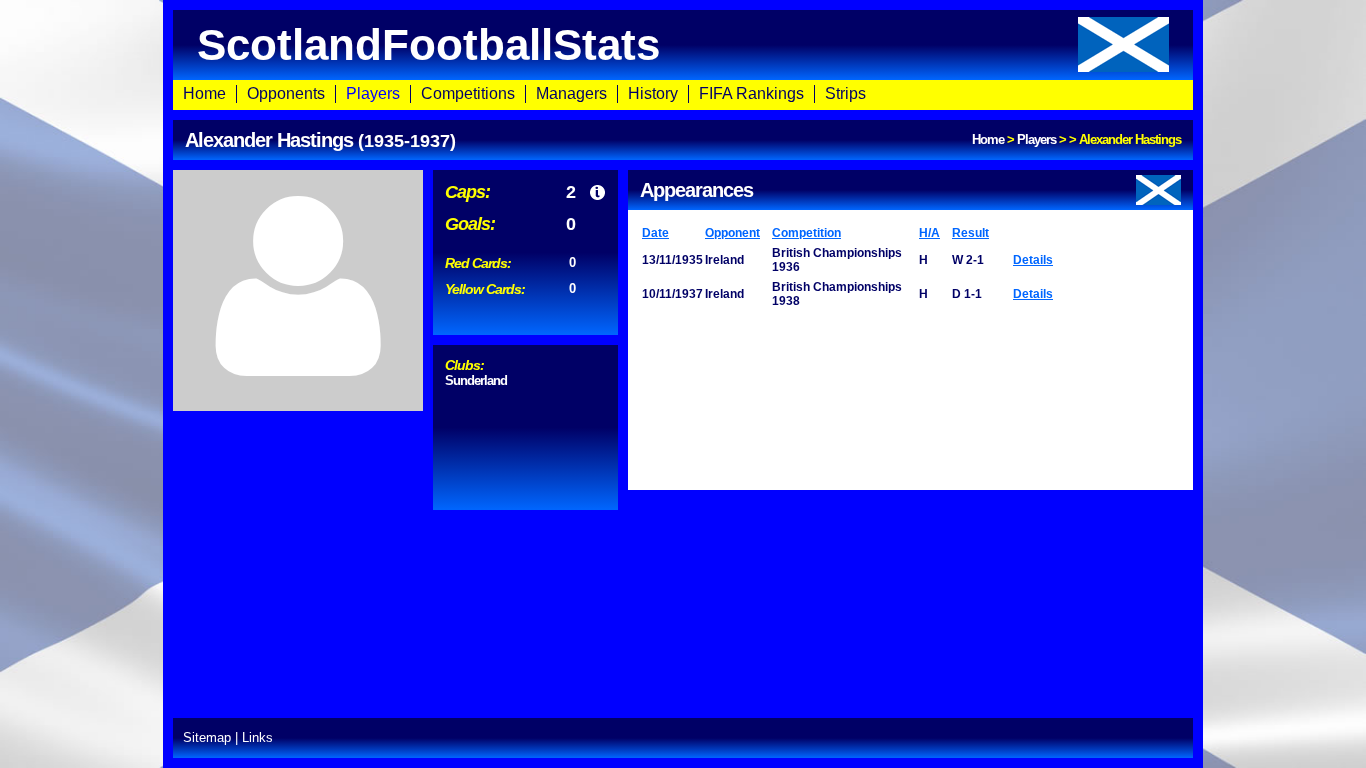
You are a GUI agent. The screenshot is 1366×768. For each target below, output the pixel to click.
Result (970, 233)
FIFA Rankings (751, 93)
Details (1033, 260)
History (653, 93)
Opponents (286, 93)
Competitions (468, 93)
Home (204, 93)
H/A (929, 233)
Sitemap (207, 737)
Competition (806, 233)
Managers (571, 93)
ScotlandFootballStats (428, 44)
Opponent (732, 233)
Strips (845, 93)
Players (373, 93)
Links (257, 737)
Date (655, 233)
